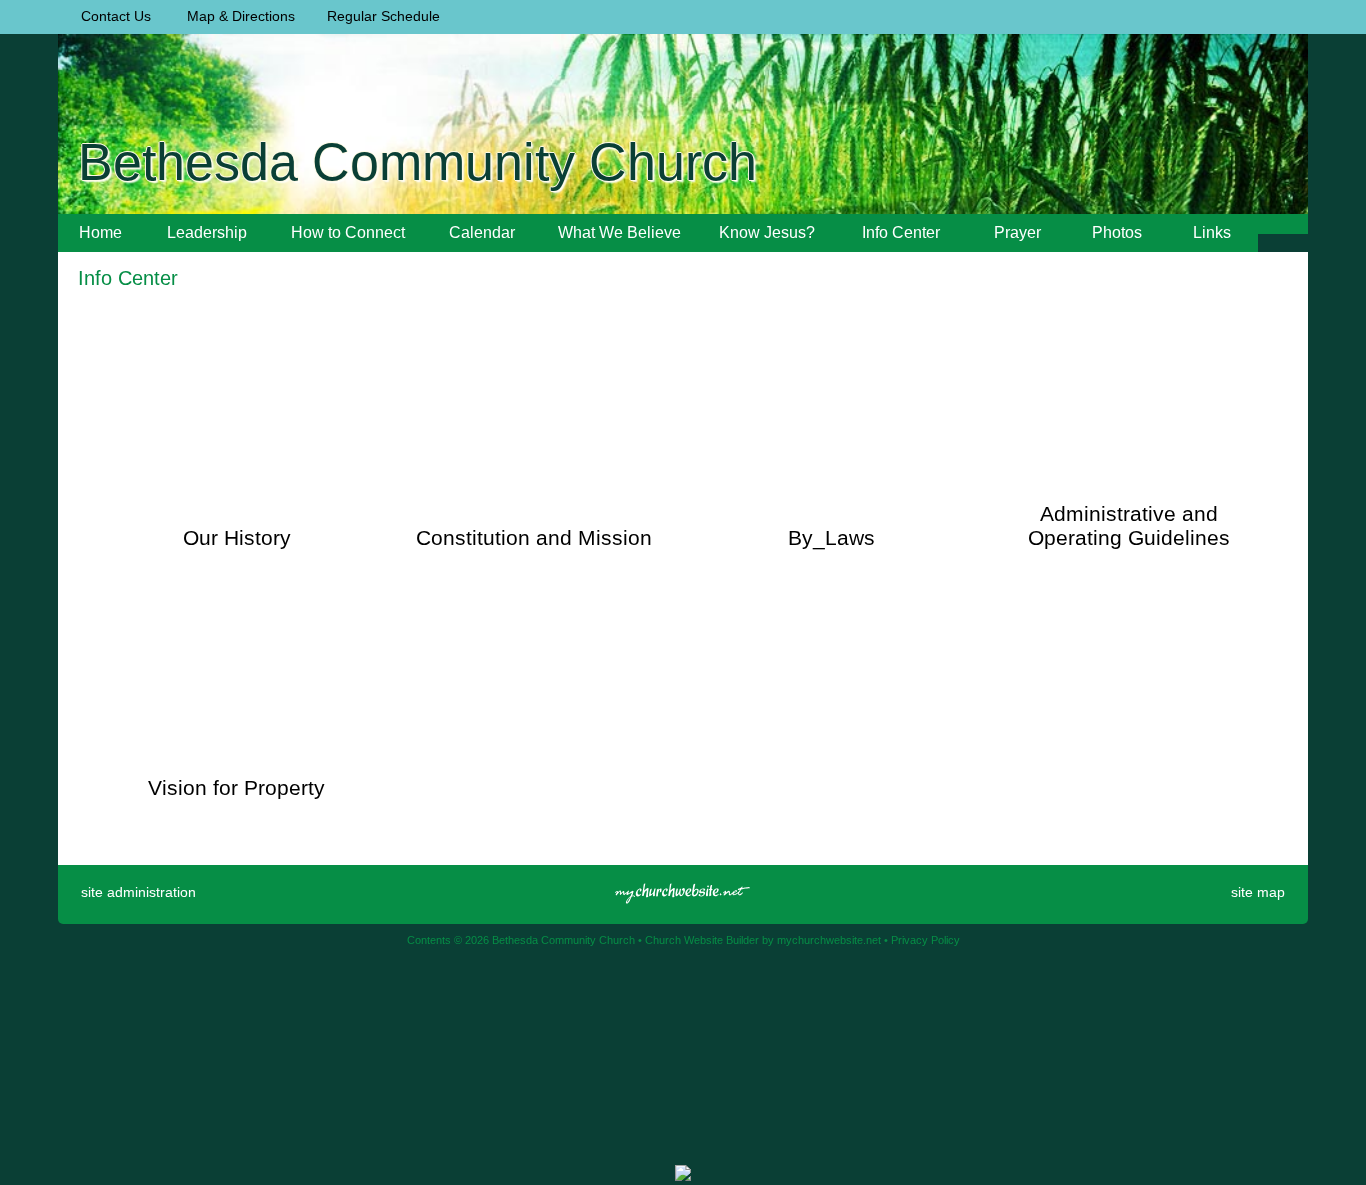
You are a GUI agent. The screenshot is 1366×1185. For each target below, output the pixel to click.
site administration (138, 892)
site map (1258, 892)
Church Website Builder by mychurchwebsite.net (763, 940)
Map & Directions (237, 16)
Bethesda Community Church (417, 162)
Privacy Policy (925, 940)
